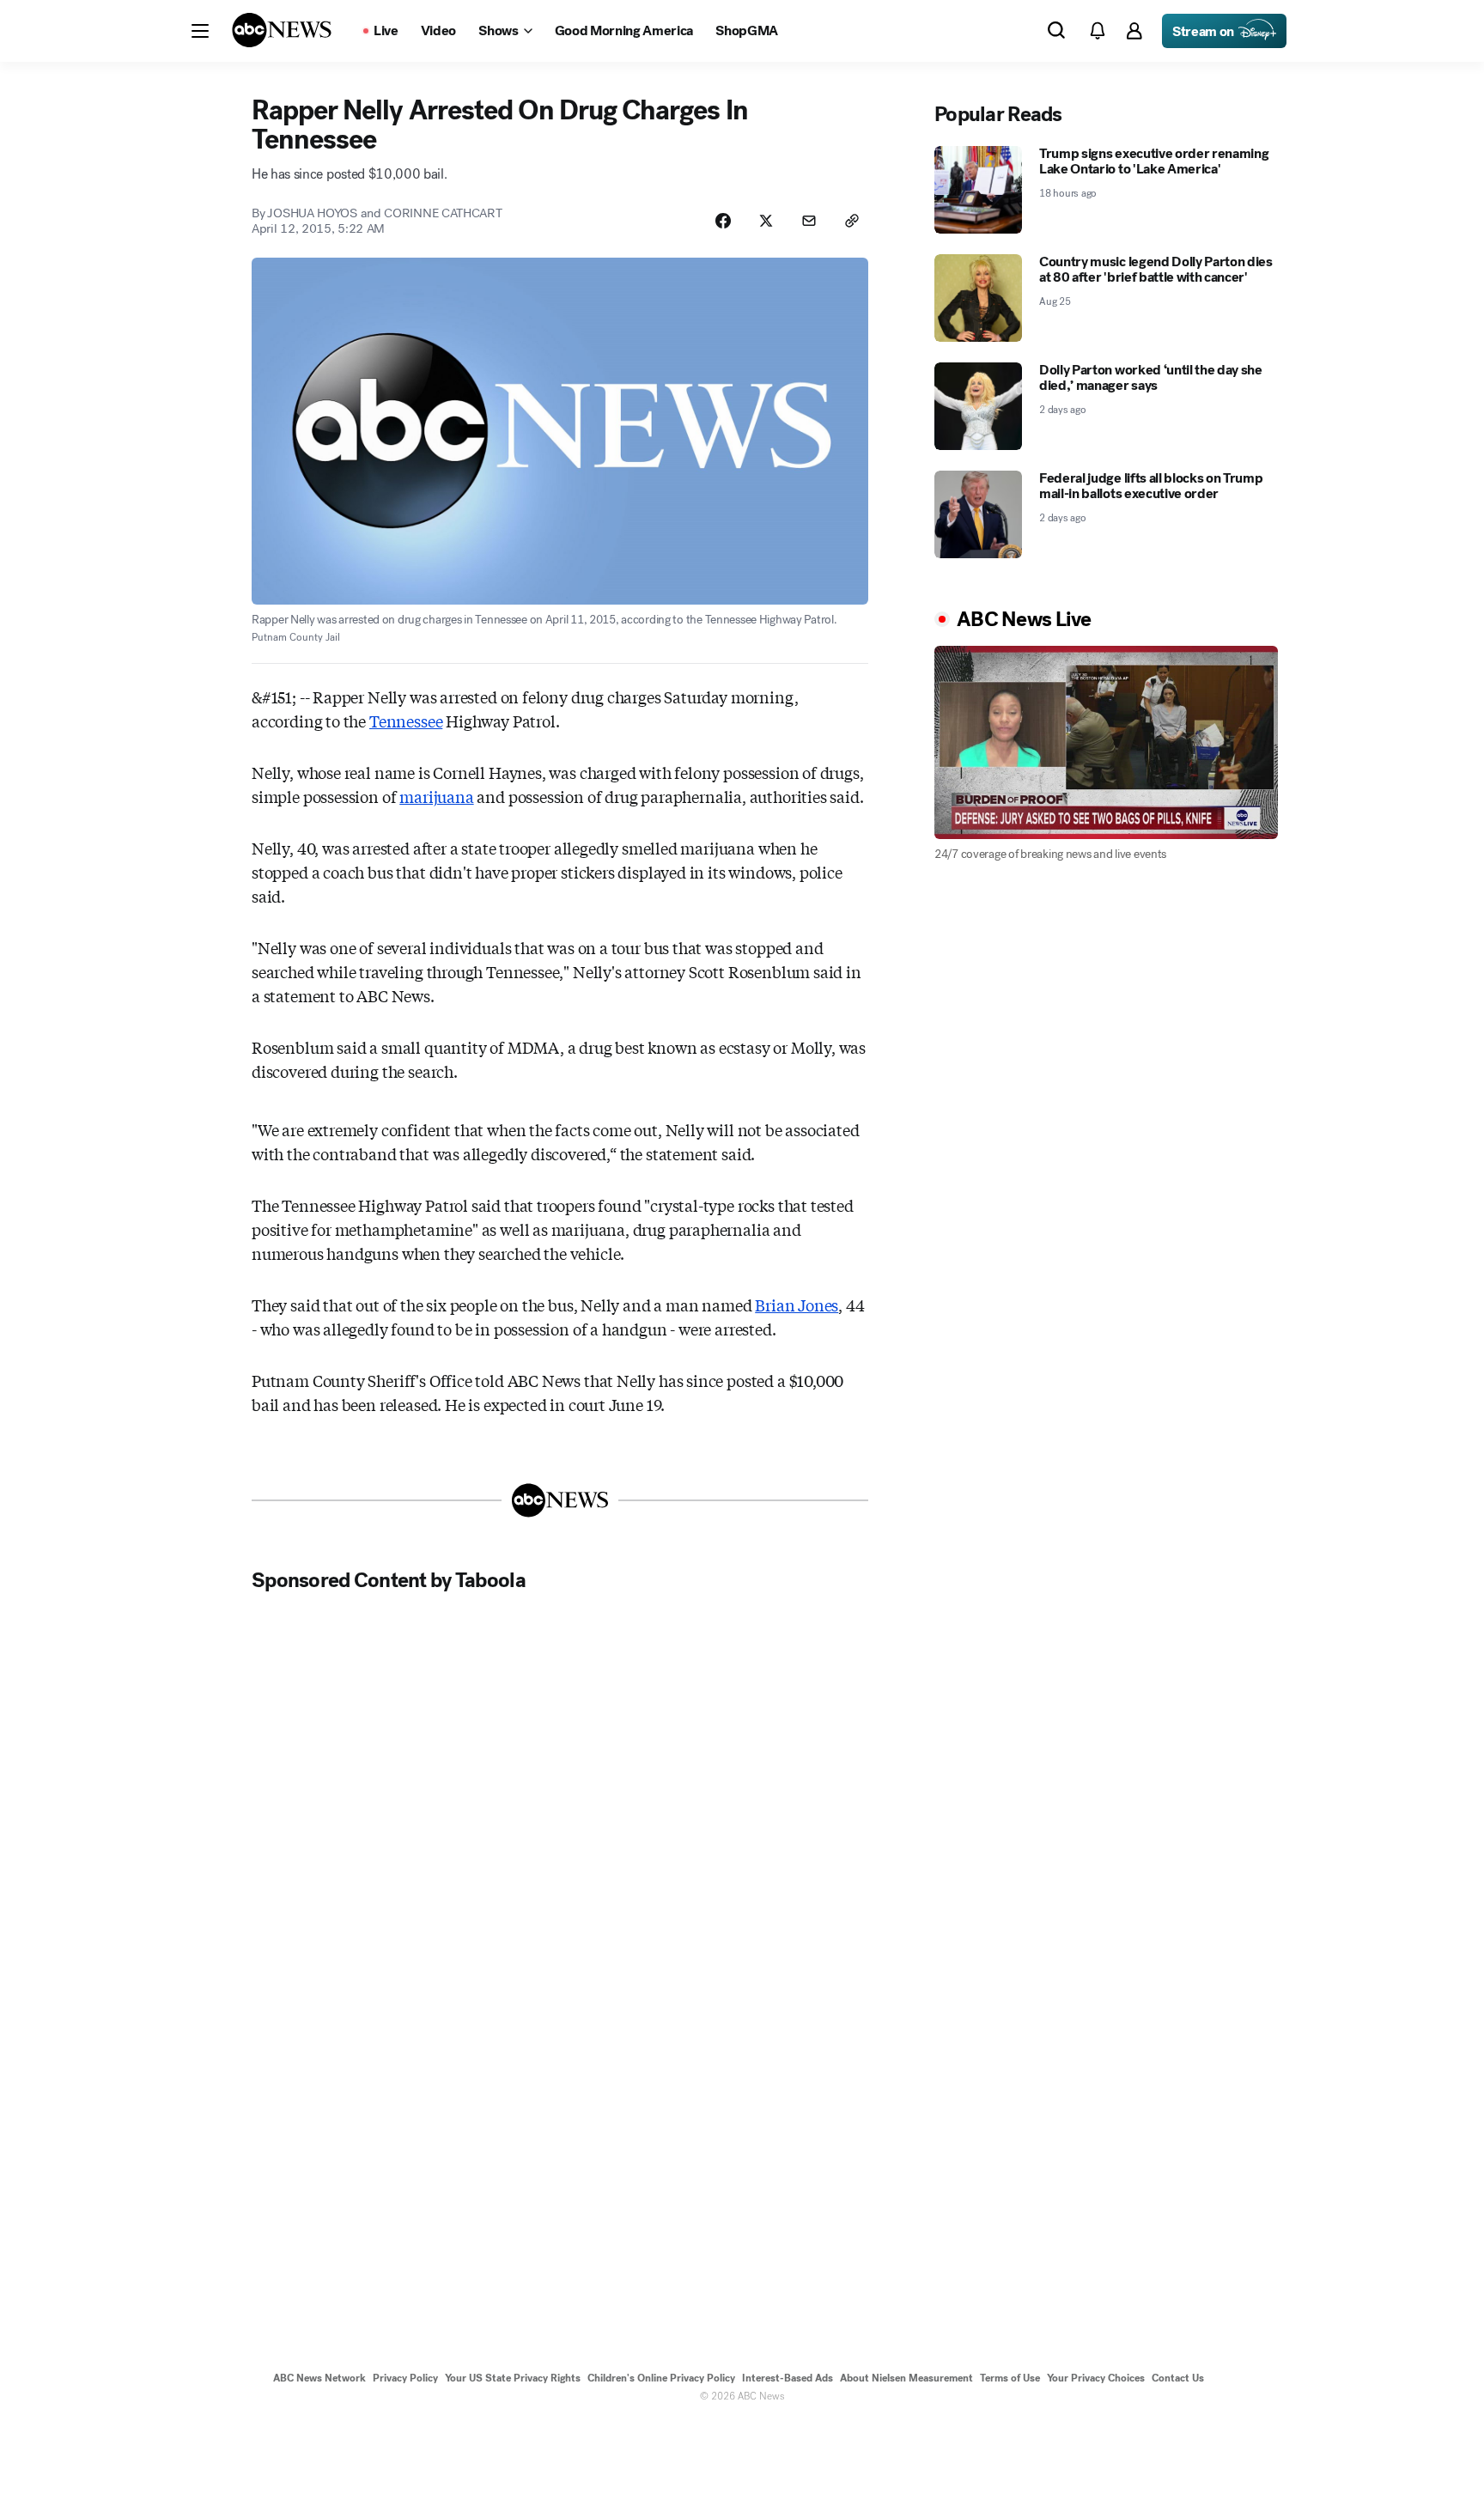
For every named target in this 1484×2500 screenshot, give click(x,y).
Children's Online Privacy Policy (661, 2378)
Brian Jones (797, 1305)
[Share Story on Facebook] (723, 221)
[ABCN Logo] (282, 30)
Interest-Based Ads (788, 2378)
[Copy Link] (852, 221)
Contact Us (1178, 2378)
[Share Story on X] (766, 221)
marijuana (436, 796)
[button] (200, 31)
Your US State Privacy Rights (513, 2378)
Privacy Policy (405, 2378)
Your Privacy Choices (1096, 2378)
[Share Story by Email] (809, 221)
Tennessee (406, 721)
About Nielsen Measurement (906, 2378)
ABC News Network (319, 2378)
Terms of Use (1010, 2378)
